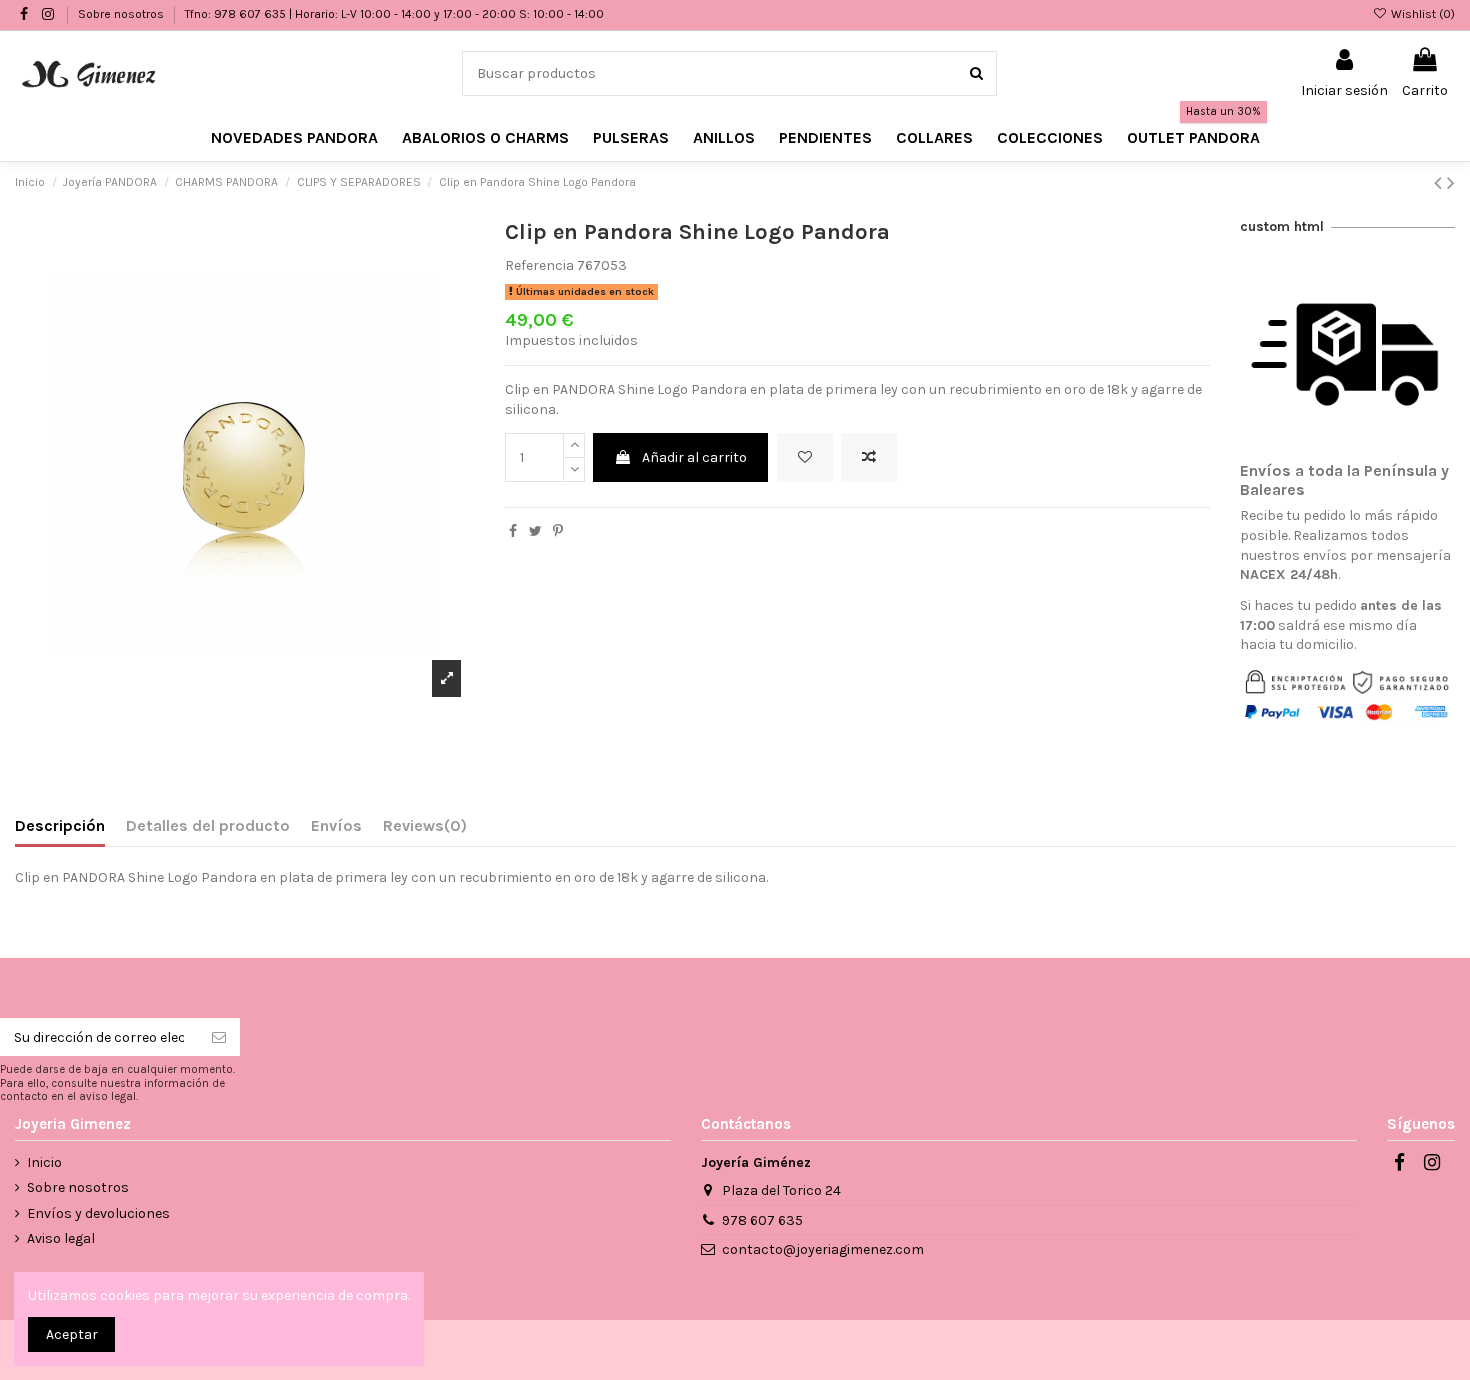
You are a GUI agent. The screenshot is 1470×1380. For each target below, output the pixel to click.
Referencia (539, 265)
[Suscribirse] (219, 1037)
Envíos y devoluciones (98, 1213)
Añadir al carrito (694, 457)
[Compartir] (513, 531)
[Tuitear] (535, 531)
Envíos (336, 825)
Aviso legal (61, 1238)
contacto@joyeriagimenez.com (823, 1249)
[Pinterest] (558, 531)
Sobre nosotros (122, 14)
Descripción (60, 825)
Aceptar (72, 1334)
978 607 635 (762, 1220)
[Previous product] (1440, 183)
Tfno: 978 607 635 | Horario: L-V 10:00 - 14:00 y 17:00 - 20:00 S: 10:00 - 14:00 (394, 14)
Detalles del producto (208, 825)
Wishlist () (1421, 14)
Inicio (44, 1162)
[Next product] (1451, 183)
